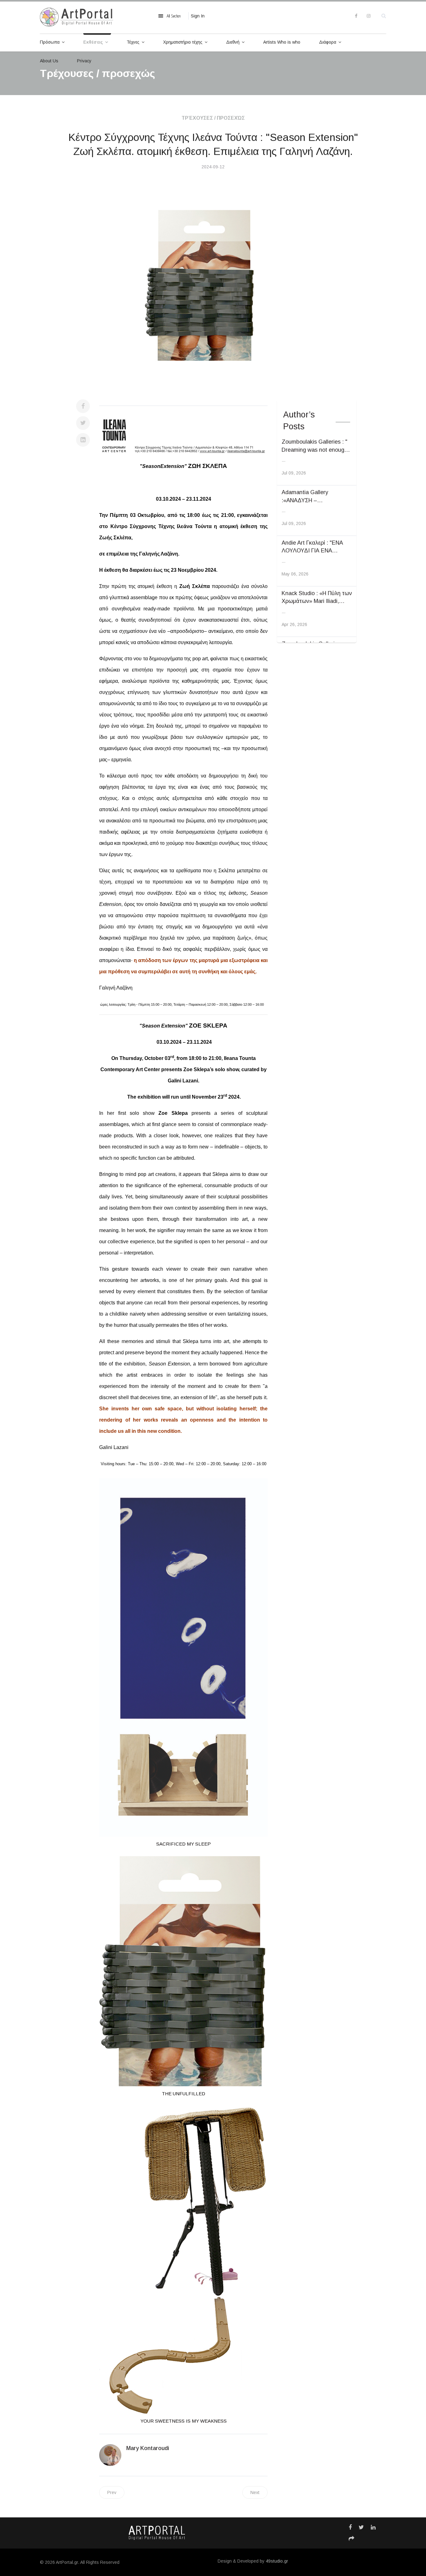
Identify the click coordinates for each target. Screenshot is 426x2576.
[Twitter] (83, 423)
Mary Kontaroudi (148, 2448)
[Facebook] (83, 406)
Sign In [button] (198, 16)
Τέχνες (133, 42)
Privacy (84, 61)
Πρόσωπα (50, 42)
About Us (49, 61)
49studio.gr (277, 2561)
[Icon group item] (350, 2527)
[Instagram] (369, 16)
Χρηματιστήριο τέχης (183, 42)
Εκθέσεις (93, 42)
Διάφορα (328, 42)
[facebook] (356, 16)
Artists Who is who (282, 42)
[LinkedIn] (83, 440)
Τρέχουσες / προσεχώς (213, 118)
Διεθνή (233, 42)
